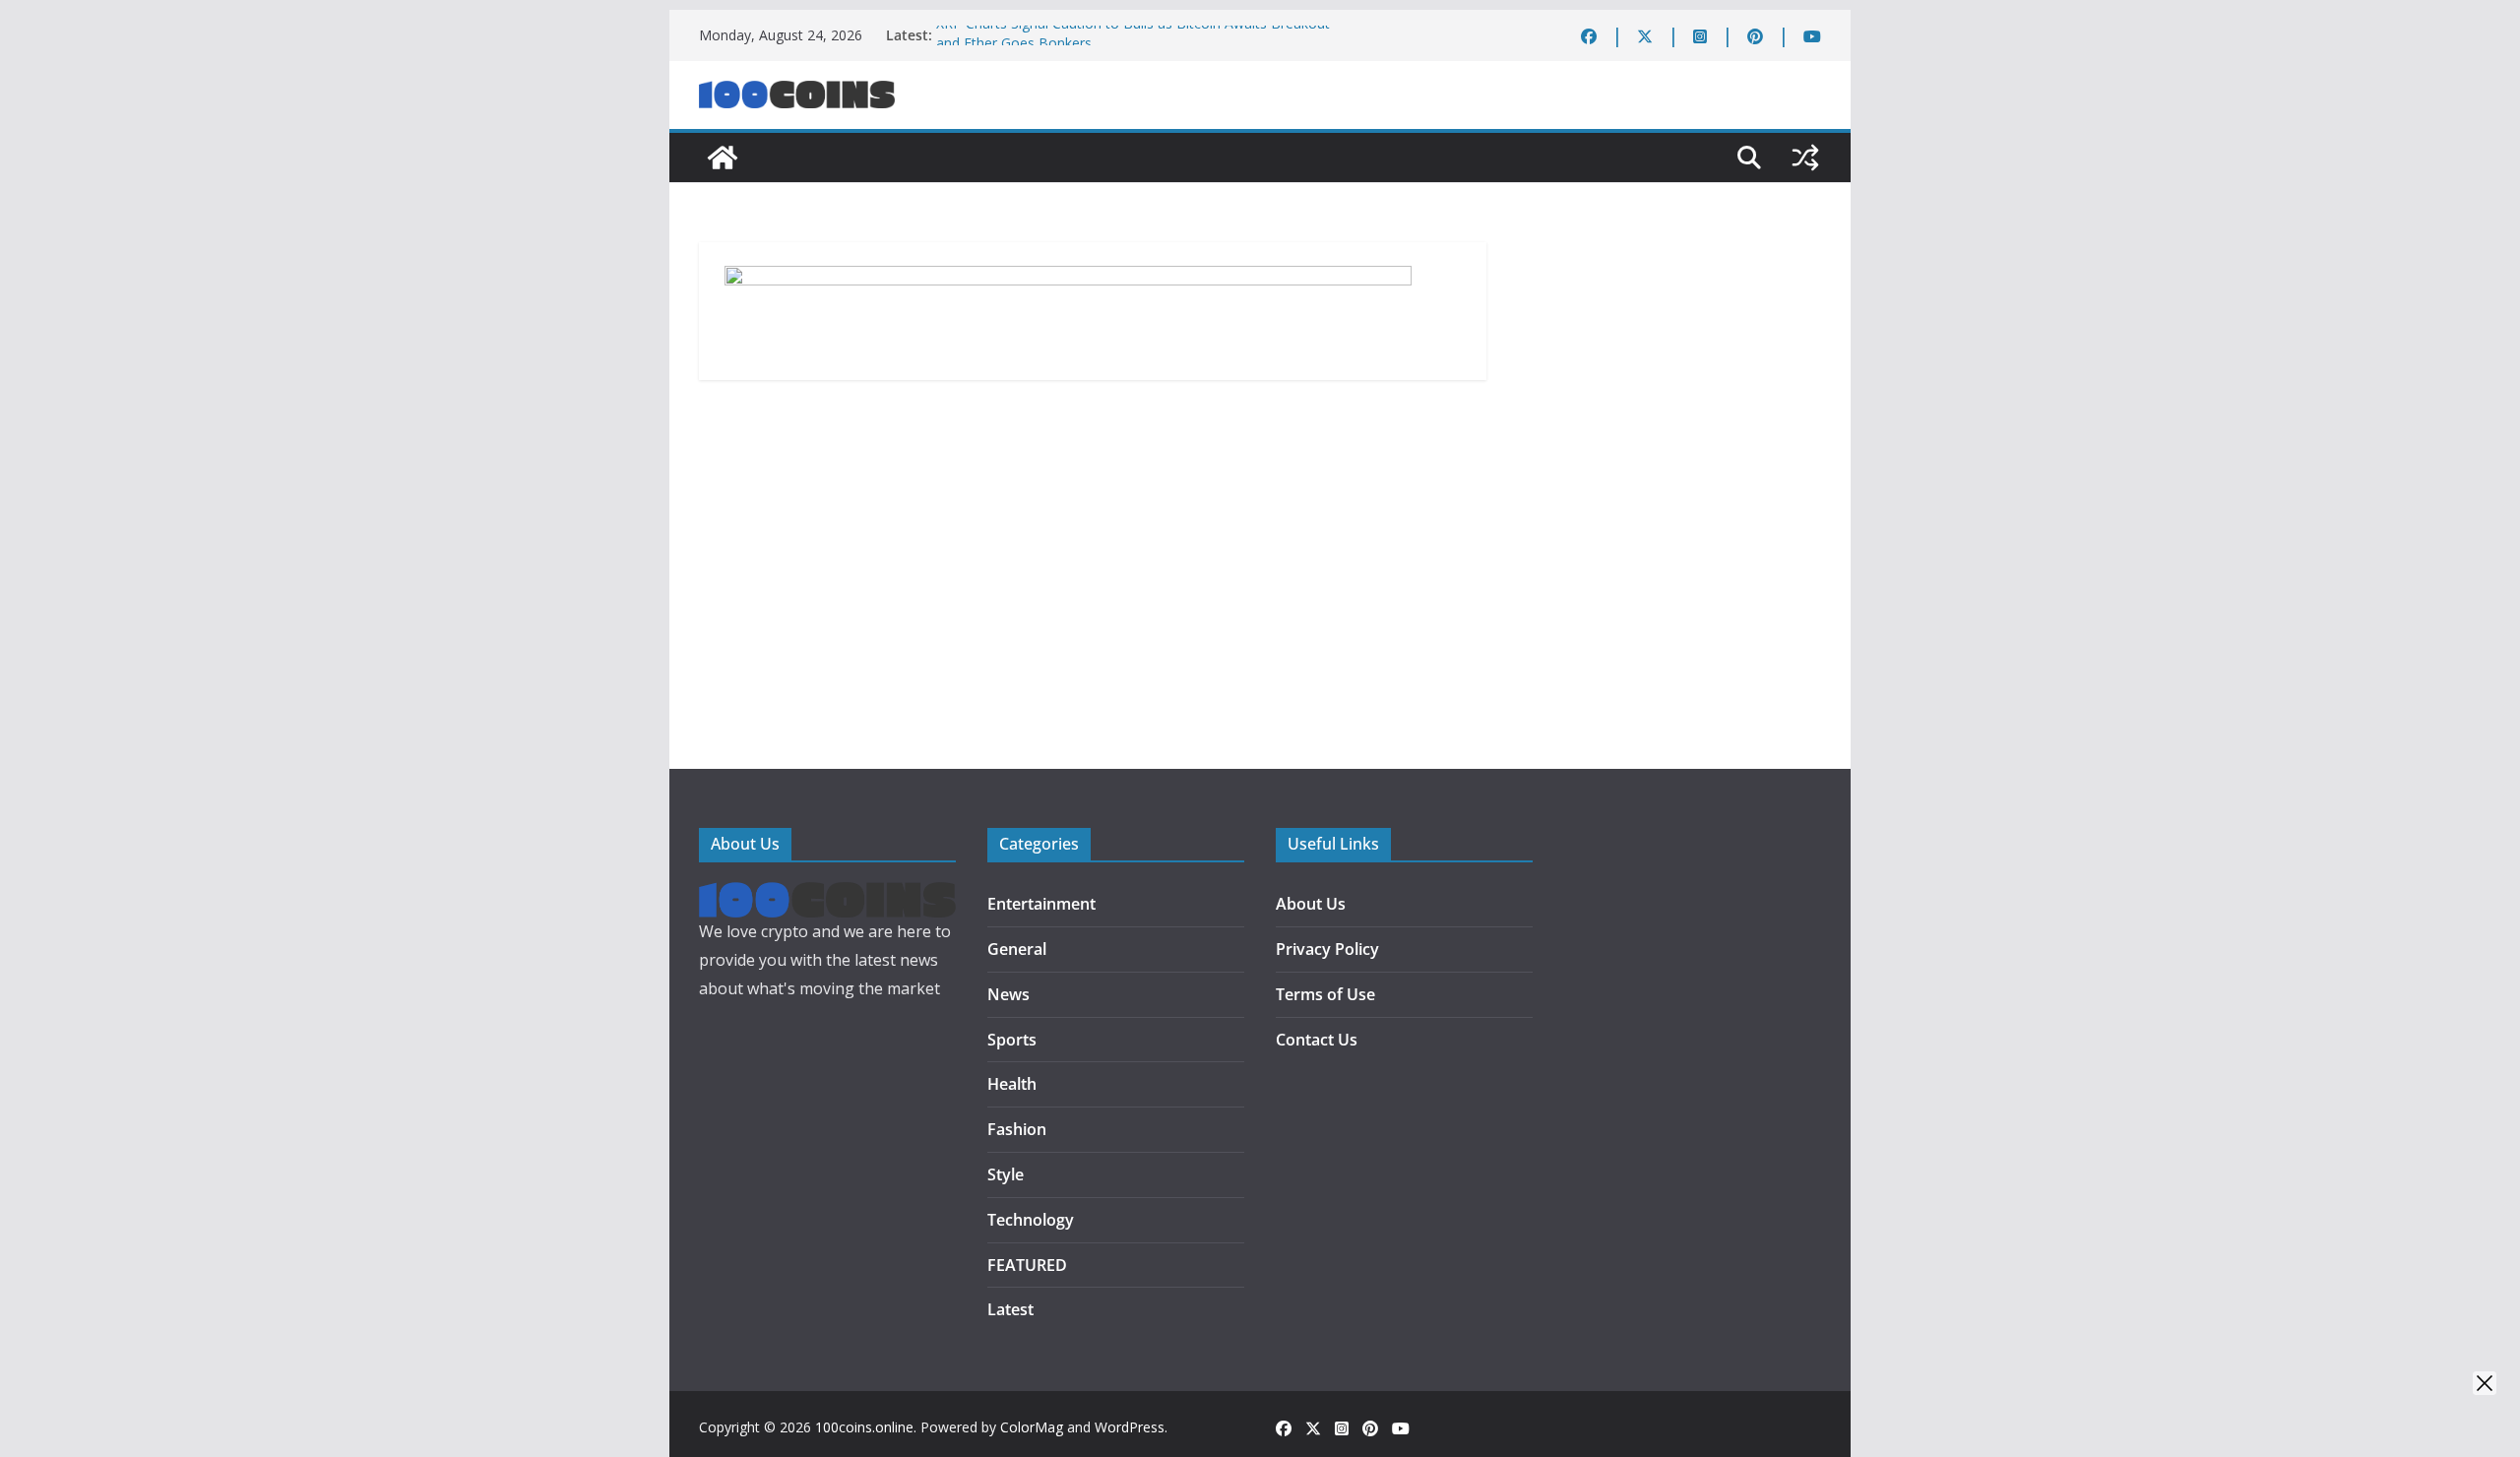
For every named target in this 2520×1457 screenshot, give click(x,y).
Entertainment (1041, 904)
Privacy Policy (1327, 949)
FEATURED (1027, 1265)
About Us (1311, 904)
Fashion (1017, 1129)
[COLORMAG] (827, 896)
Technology (1031, 1220)
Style (1006, 1174)
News (1008, 994)
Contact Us (1317, 1040)
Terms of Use (1325, 994)
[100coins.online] (723, 158)
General (1017, 949)
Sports (1012, 1040)
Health (1012, 1084)
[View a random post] (1805, 158)
